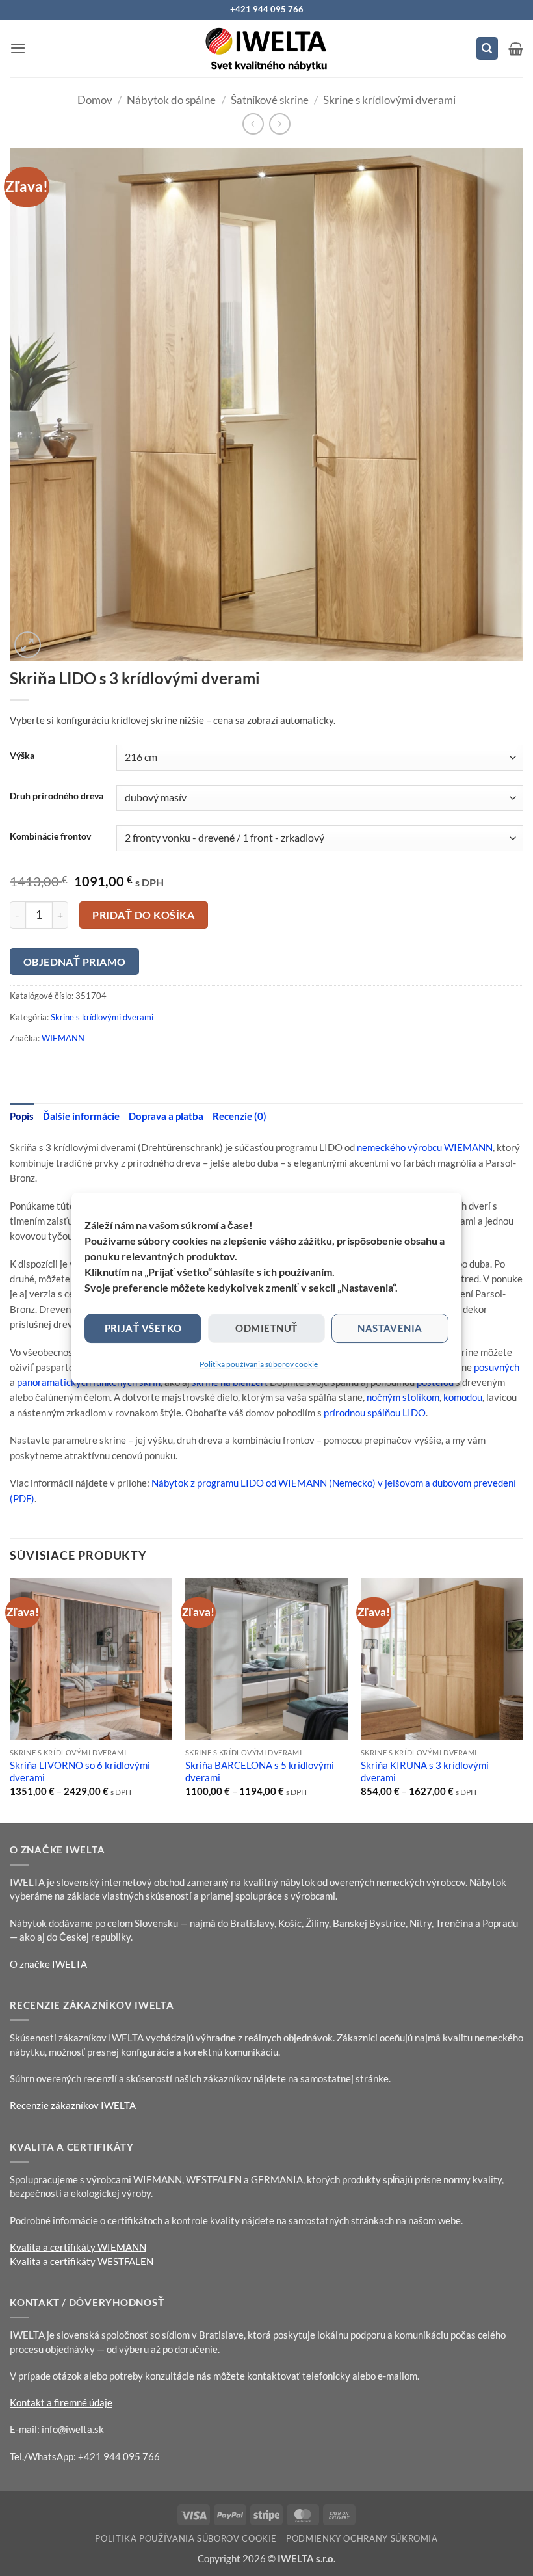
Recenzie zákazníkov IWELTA (73, 2105)
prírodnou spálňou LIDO (375, 1413)
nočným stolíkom (403, 1397)
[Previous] (10, 1699)
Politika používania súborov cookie (259, 1364)
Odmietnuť (266, 1328)
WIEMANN (63, 1038)
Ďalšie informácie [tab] (81, 1116)
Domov (95, 100)
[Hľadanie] (487, 48)
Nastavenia (390, 1328)
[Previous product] (280, 124)
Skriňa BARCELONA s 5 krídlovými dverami (260, 1772)
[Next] (523, 1699)
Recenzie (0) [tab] (240, 1116)
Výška (22, 756)
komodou (463, 1397)
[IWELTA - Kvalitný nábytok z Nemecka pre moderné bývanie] (266, 49)
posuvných (497, 1367)
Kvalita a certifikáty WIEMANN (78, 2247)
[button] (18, 48)
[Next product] (253, 124)
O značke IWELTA (48, 1964)
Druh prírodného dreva (57, 796)
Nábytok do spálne (171, 100)
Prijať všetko (143, 1328)
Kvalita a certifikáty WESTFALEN (82, 2261)
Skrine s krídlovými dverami (389, 100)
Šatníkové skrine (270, 100)
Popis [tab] (22, 1116)
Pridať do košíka (143, 915)
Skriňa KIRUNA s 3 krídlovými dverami (425, 1772)
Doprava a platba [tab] (166, 1116)
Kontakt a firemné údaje (61, 2402)
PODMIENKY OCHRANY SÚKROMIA (362, 2538)
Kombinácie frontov (50, 836)
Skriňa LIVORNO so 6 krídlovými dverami (80, 1772)
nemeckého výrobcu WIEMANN (425, 1147)
